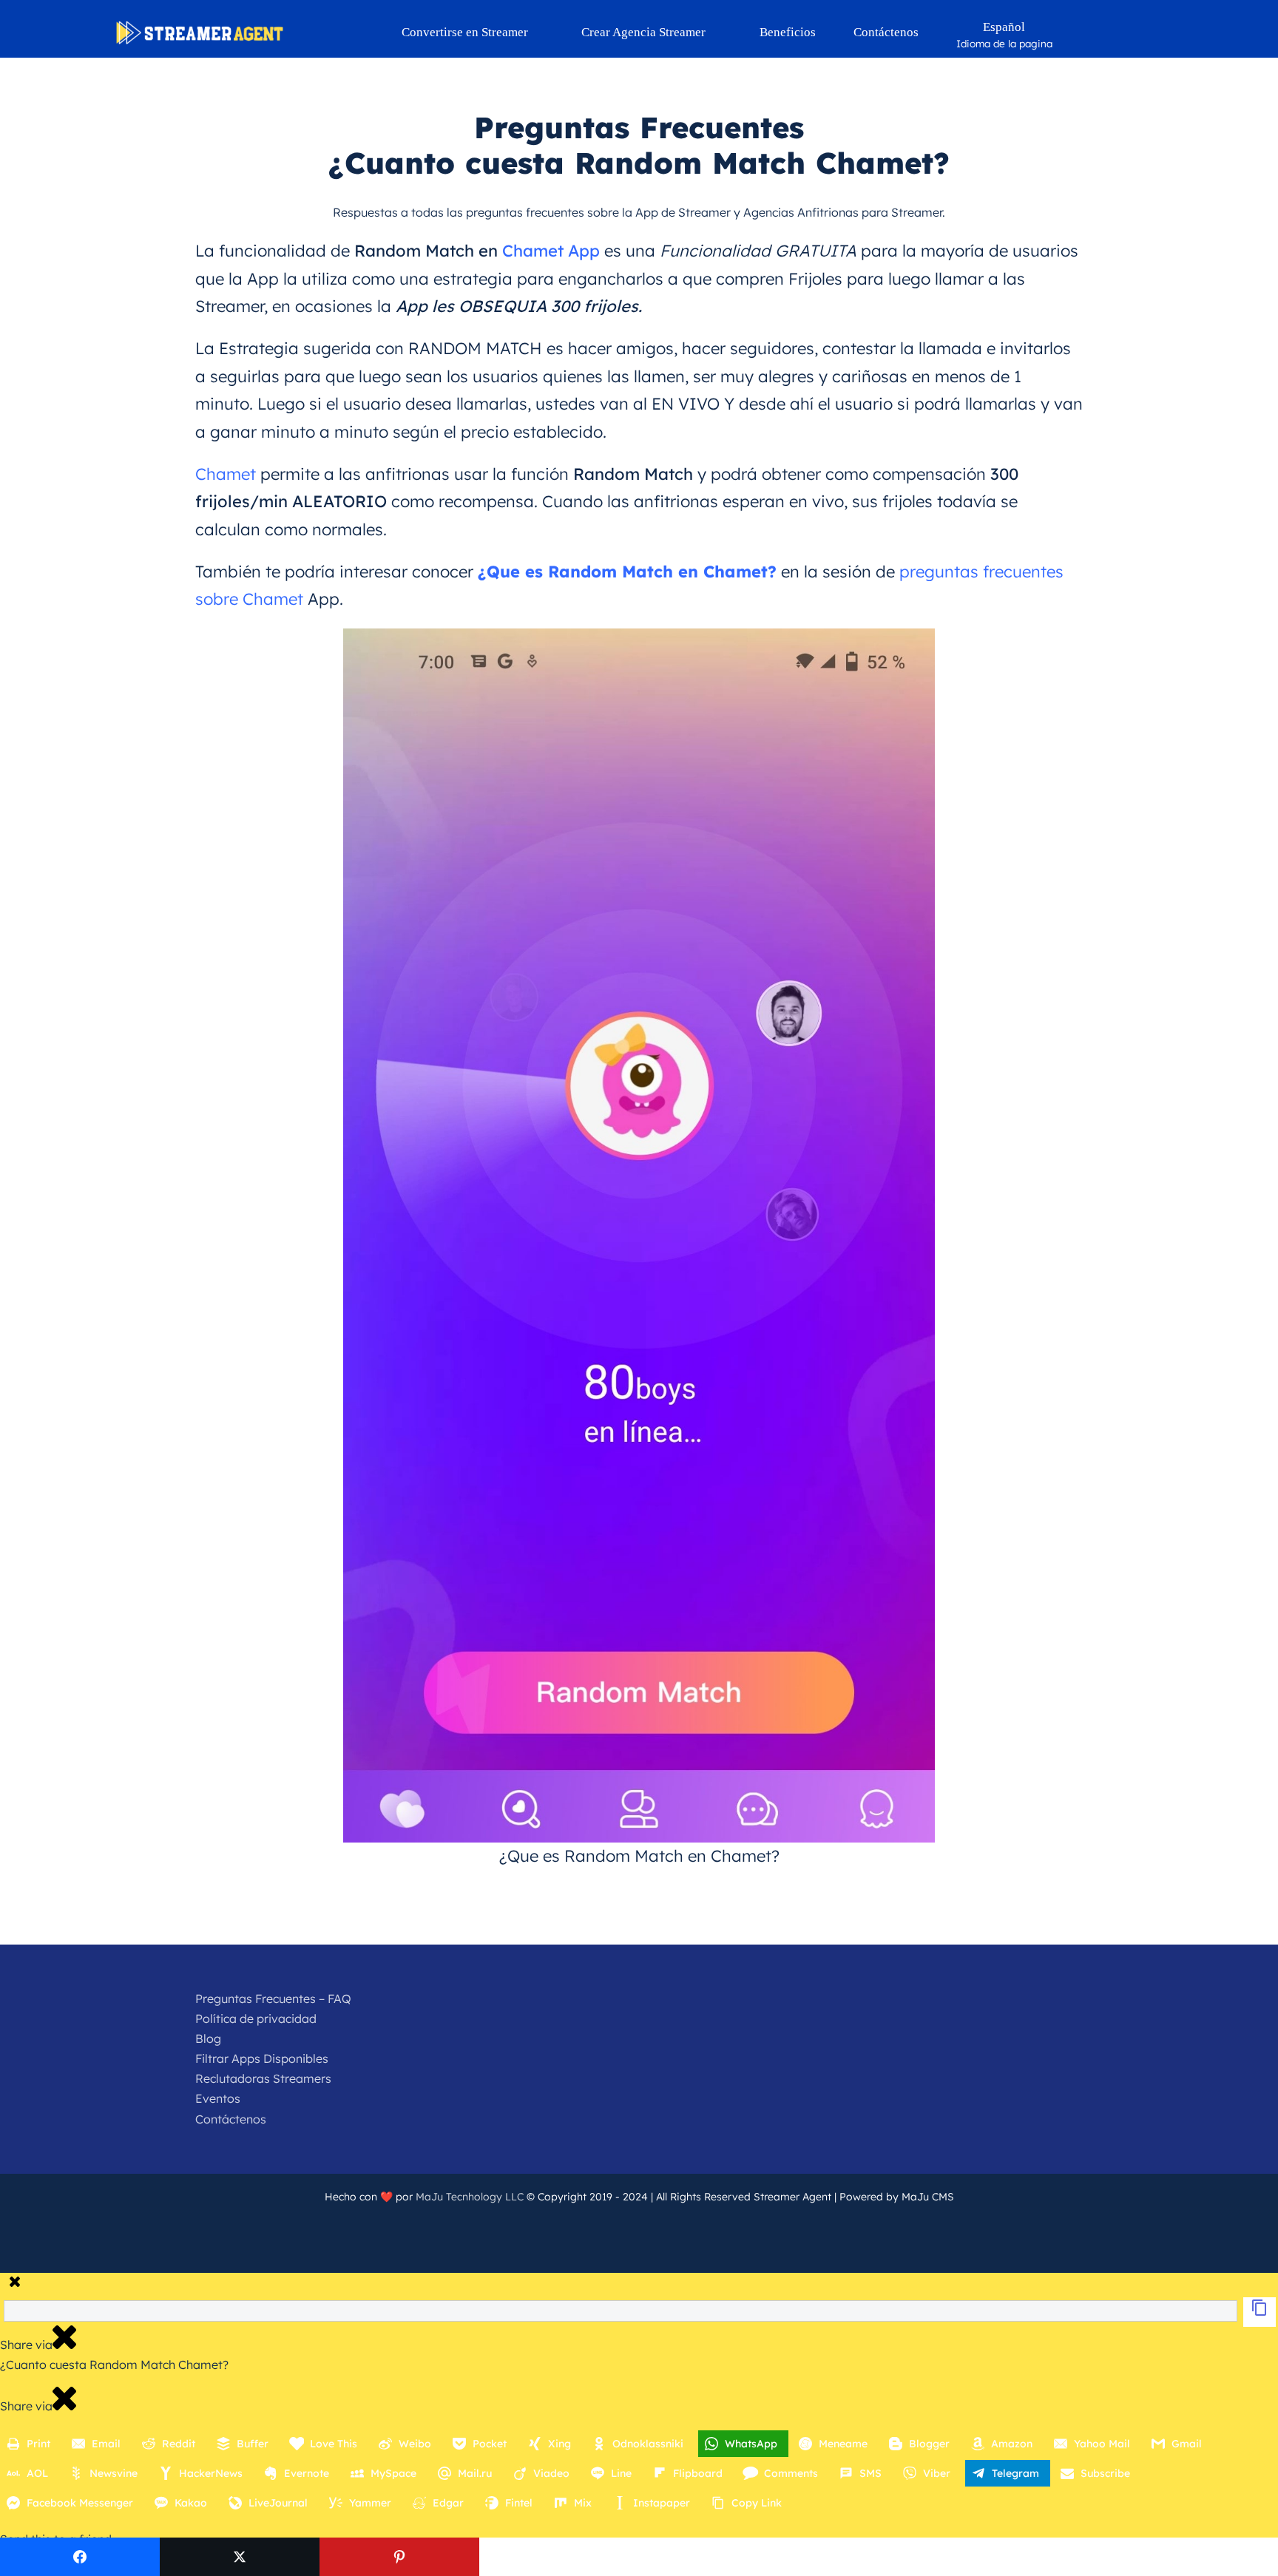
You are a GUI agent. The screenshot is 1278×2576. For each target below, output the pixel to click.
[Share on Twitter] (240, 2557)
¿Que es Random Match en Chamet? (627, 572)
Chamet (226, 474)
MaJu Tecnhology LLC (470, 2197)
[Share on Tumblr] (879, 2557)
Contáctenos (231, 2119)
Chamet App (551, 251)
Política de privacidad (256, 2019)
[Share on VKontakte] (1038, 2557)
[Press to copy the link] (1260, 2312)
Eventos (218, 2098)
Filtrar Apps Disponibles (262, 2058)
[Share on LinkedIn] (559, 2557)
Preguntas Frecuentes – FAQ (273, 1999)
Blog (208, 2038)
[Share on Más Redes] (1198, 2557)
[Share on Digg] (719, 2557)
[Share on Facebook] (80, 2557)
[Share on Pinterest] (399, 2557)
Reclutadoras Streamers (263, 2078)
